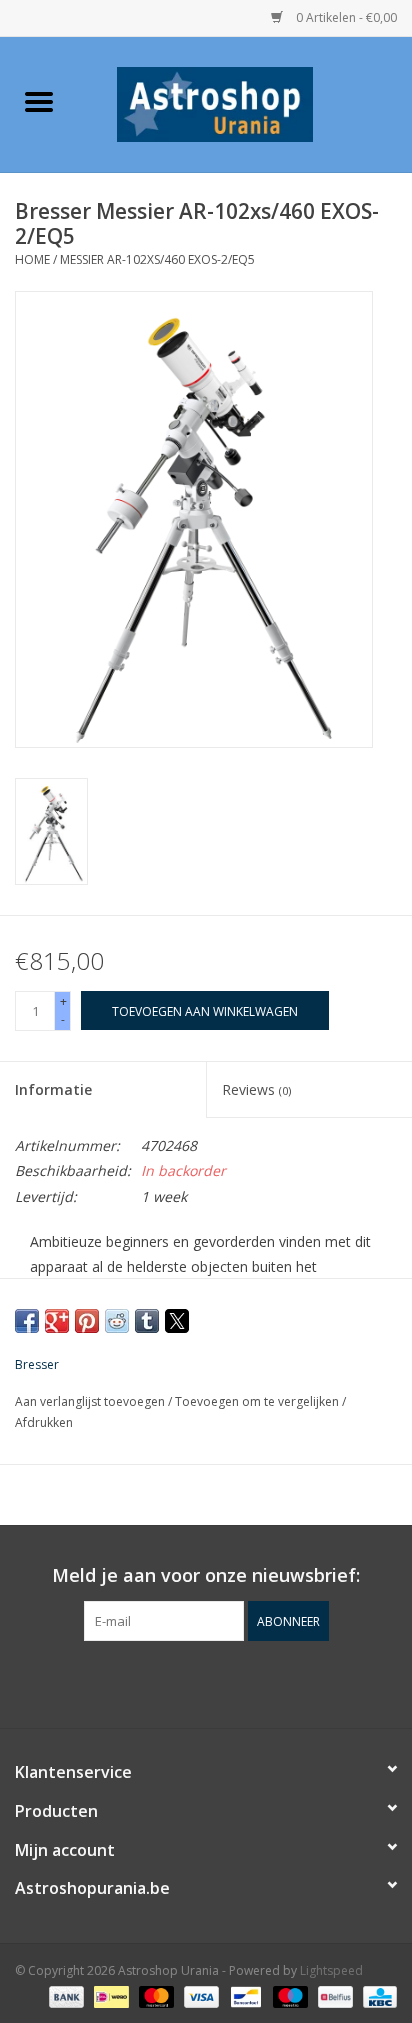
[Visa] (199, 1995)
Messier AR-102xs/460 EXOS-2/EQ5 (157, 259)
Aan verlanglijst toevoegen (91, 1401)
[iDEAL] (109, 1995)
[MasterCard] (154, 1995)
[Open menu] (39, 101)
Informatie (53, 1089)
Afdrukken (44, 1422)
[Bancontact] (244, 1995)
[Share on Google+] (57, 1321)
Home (32, 259)
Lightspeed (331, 1970)
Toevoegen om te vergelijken (258, 1401)
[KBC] (376, 1995)
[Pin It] (87, 1321)
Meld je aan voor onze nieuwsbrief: (206, 1575)
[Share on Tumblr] (147, 1321)
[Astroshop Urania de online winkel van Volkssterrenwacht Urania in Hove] (245, 102)
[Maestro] (288, 1995)
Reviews (256, 1089)
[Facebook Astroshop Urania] (206, 1682)
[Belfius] (333, 1995)
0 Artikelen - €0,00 (345, 17)
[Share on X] (177, 1321)
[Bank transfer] (64, 1995)
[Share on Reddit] (117, 1321)
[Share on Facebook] (27, 1321)
